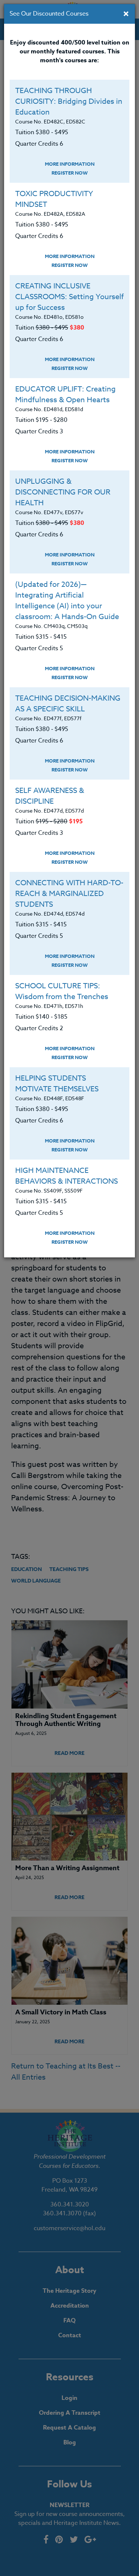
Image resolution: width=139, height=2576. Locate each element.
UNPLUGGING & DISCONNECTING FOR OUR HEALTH (63, 492)
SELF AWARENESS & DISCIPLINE (50, 796)
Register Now (70, 173)
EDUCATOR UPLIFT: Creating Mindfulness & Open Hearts (65, 394)
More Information (70, 164)
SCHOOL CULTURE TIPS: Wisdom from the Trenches (62, 991)
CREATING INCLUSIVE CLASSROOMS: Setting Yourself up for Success (69, 297)
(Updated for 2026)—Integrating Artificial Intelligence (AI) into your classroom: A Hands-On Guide (67, 601)
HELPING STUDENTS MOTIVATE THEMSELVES (57, 1084)
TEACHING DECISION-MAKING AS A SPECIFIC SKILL (68, 704)
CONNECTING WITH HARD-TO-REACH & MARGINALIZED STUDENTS (69, 894)
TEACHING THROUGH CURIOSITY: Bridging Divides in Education (69, 101)
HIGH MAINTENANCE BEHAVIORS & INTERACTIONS (67, 1176)
